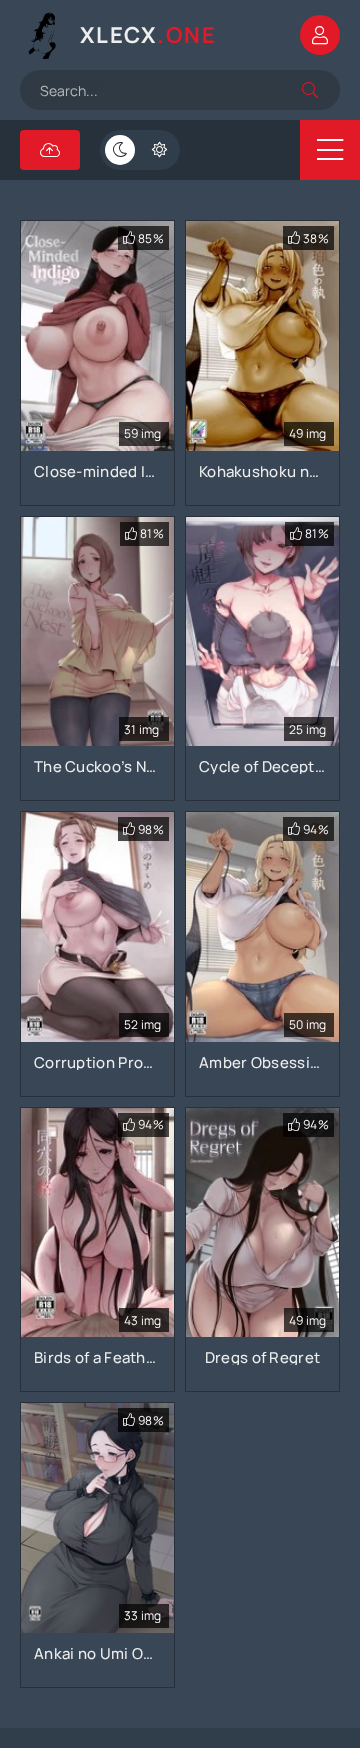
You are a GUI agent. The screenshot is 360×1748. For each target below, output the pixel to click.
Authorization (320, 35)
